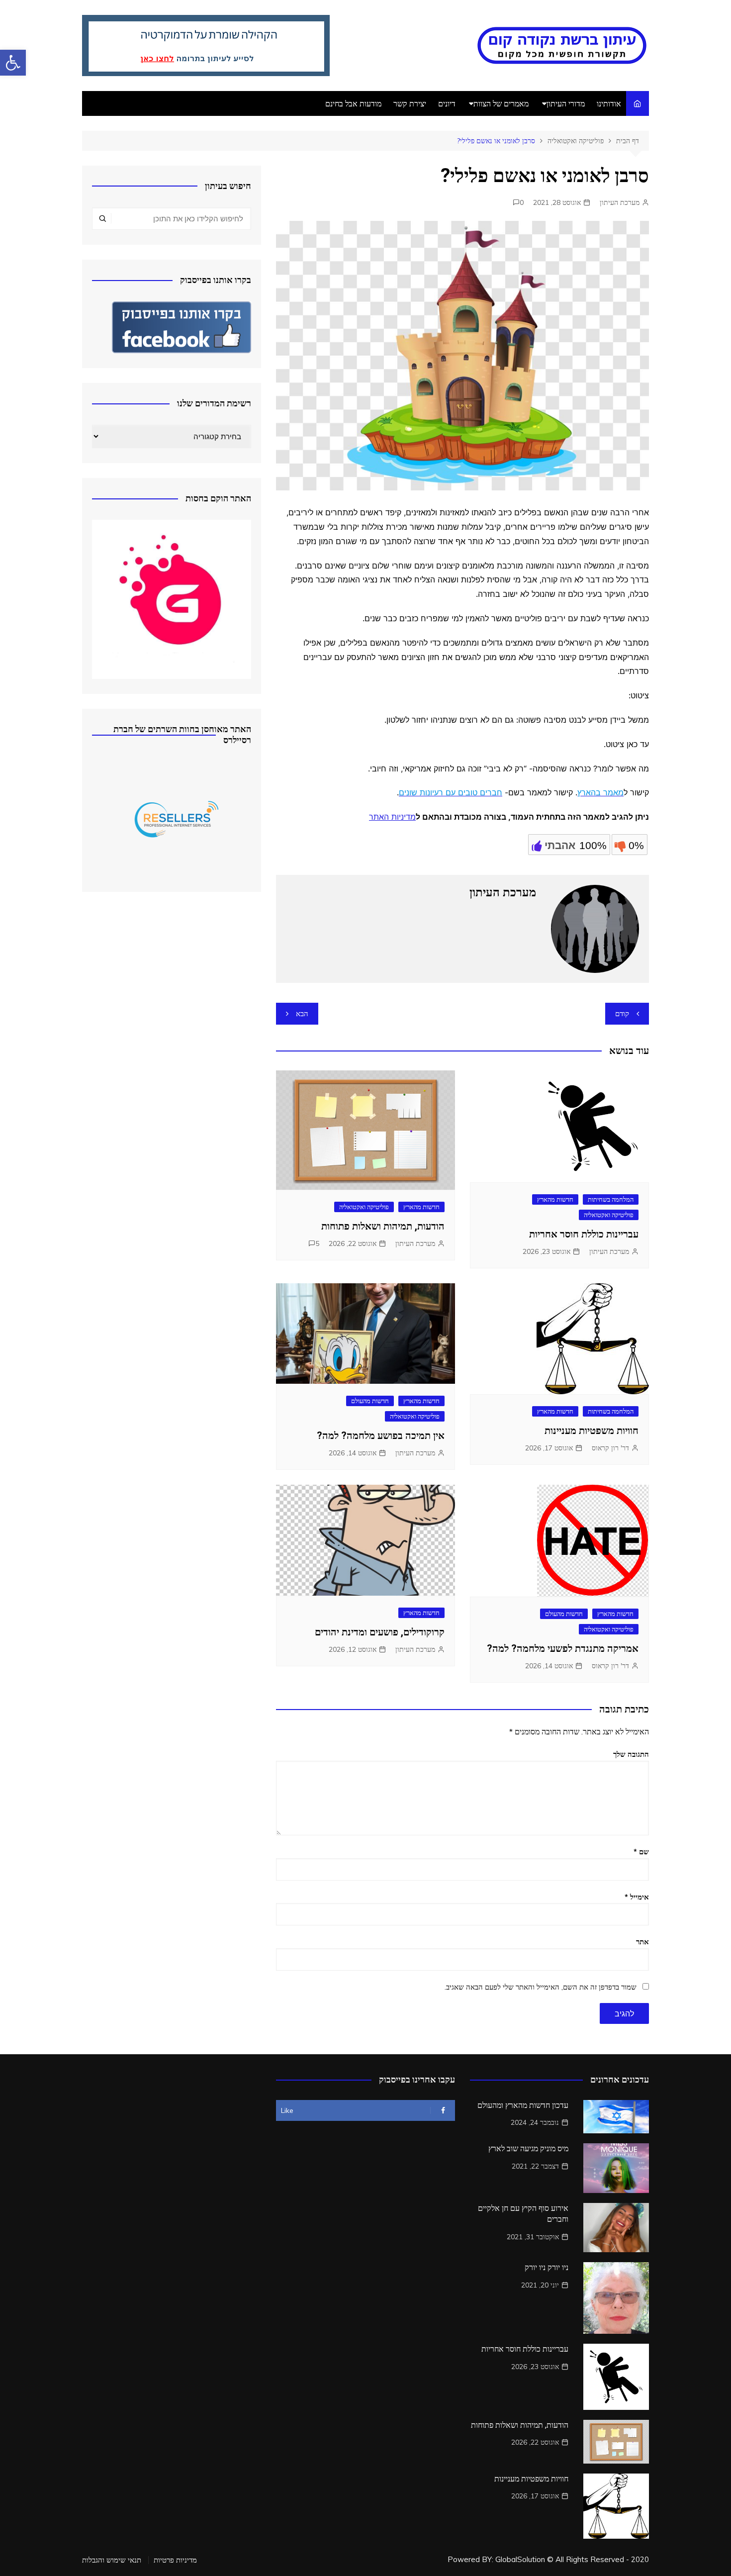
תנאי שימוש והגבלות (112, 2560)
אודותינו (609, 103)
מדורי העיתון (566, 103)
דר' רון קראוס (610, 1448)
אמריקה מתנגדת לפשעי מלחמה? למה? (563, 1648)
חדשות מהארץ (555, 1199)
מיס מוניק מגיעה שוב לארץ (528, 2148)
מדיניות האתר (392, 817)
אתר (642, 1942)
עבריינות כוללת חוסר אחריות (584, 1234)
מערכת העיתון (620, 202)
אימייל (637, 1897)
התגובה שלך (631, 1754)
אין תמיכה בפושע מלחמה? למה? (381, 1435)
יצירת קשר (410, 103)
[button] (13, 63)
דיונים (447, 103)
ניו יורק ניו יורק (547, 2267)
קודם (622, 1013)
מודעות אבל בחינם (353, 103)
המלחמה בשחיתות (611, 1199)
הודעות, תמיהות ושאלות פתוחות (383, 1226)
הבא (302, 1013)
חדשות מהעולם (370, 1401)
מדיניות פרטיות (175, 2560)
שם (641, 1852)
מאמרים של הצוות (501, 103)
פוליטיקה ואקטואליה (609, 1215)
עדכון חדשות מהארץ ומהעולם (523, 2105)
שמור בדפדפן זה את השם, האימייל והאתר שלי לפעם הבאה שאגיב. (541, 1987)
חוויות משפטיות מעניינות (592, 1431)
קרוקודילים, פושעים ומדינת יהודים (380, 1632)
